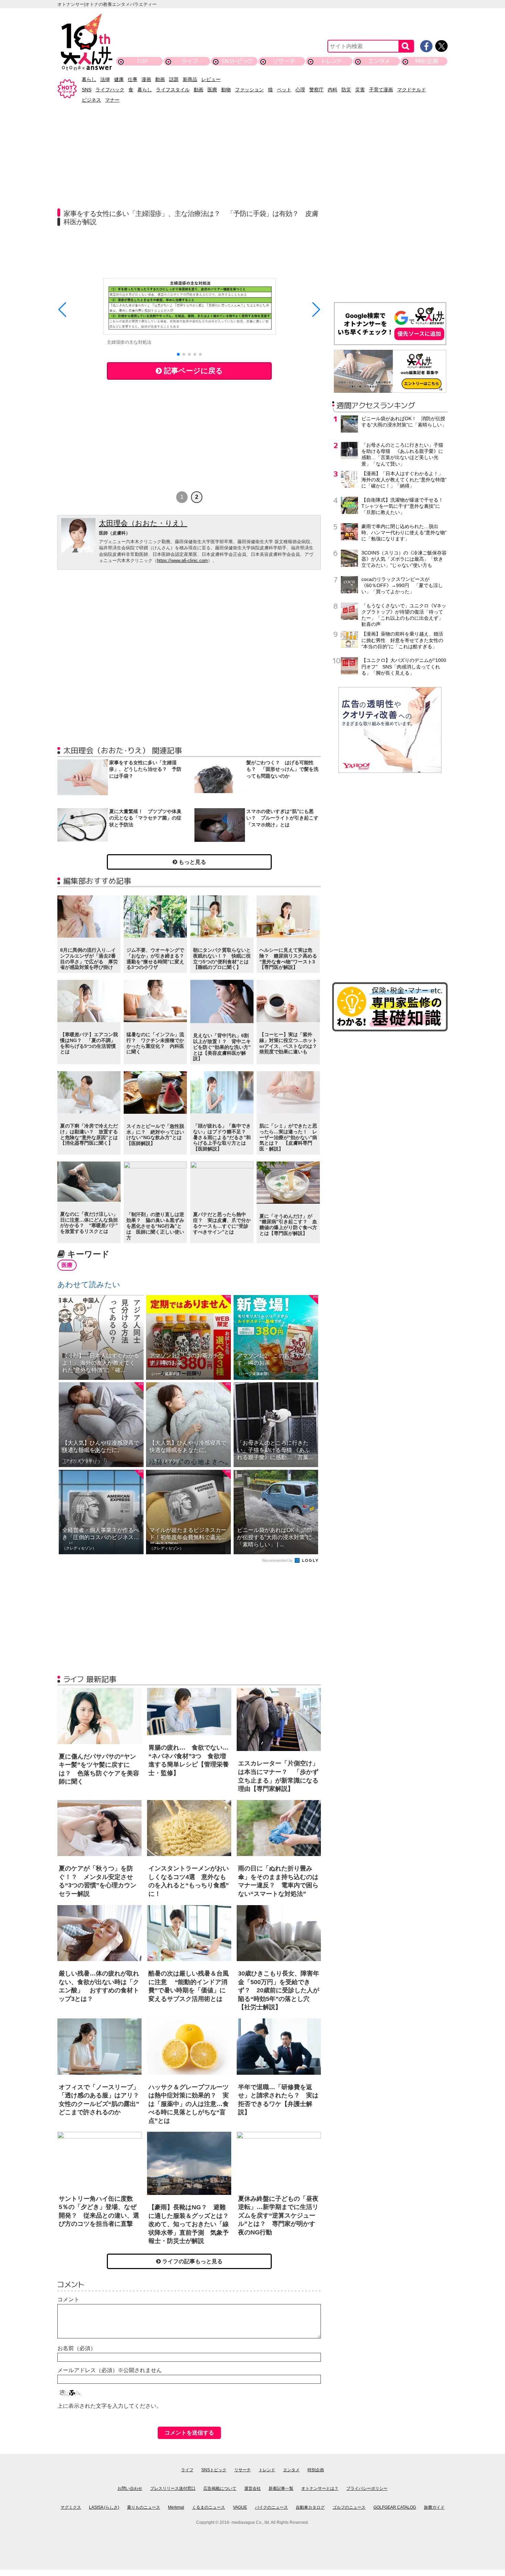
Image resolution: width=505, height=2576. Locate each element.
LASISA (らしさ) (104, 2507)
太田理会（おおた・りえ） (143, 523)
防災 (346, 90)
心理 (300, 90)
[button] (178, 354)
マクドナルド (412, 90)
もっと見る (192, 862)
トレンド (332, 61)
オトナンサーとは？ (320, 2488)
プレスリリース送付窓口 (173, 2488)
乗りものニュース (144, 2507)
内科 (333, 90)
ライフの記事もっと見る (192, 2261)
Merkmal (176, 2507)
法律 (105, 79)
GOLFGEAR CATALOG (395, 2507)
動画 (160, 79)
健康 (119, 79)
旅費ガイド (434, 2507)
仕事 (133, 79)
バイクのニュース (271, 2507)
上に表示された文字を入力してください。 (110, 2406)
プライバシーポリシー (367, 2488)
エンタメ (379, 61)
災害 (360, 90)
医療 (212, 90)
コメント (68, 2299)
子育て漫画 (381, 90)
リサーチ (284, 61)
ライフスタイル (173, 90)
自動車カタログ (310, 2507)
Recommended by (278, 1560)
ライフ (189, 61)
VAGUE (240, 2507)
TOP (142, 61)
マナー (112, 100)
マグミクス (71, 2507)
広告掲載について (220, 2488)
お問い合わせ (130, 2488)
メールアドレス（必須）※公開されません (110, 2370)
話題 (174, 79)
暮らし (89, 79)
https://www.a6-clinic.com (182, 560)
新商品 (190, 79)
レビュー (211, 79)
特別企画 (427, 61)
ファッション (249, 90)
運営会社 (252, 2488)
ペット (284, 90)
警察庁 (316, 90)
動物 (226, 90)
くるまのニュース (209, 2507)
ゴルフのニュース (349, 2507)
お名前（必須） (77, 2348)
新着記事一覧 (281, 2488)
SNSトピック (237, 61)
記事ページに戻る (192, 371)
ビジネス (91, 100)
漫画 (146, 79)
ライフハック (110, 90)
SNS (87, 90)
